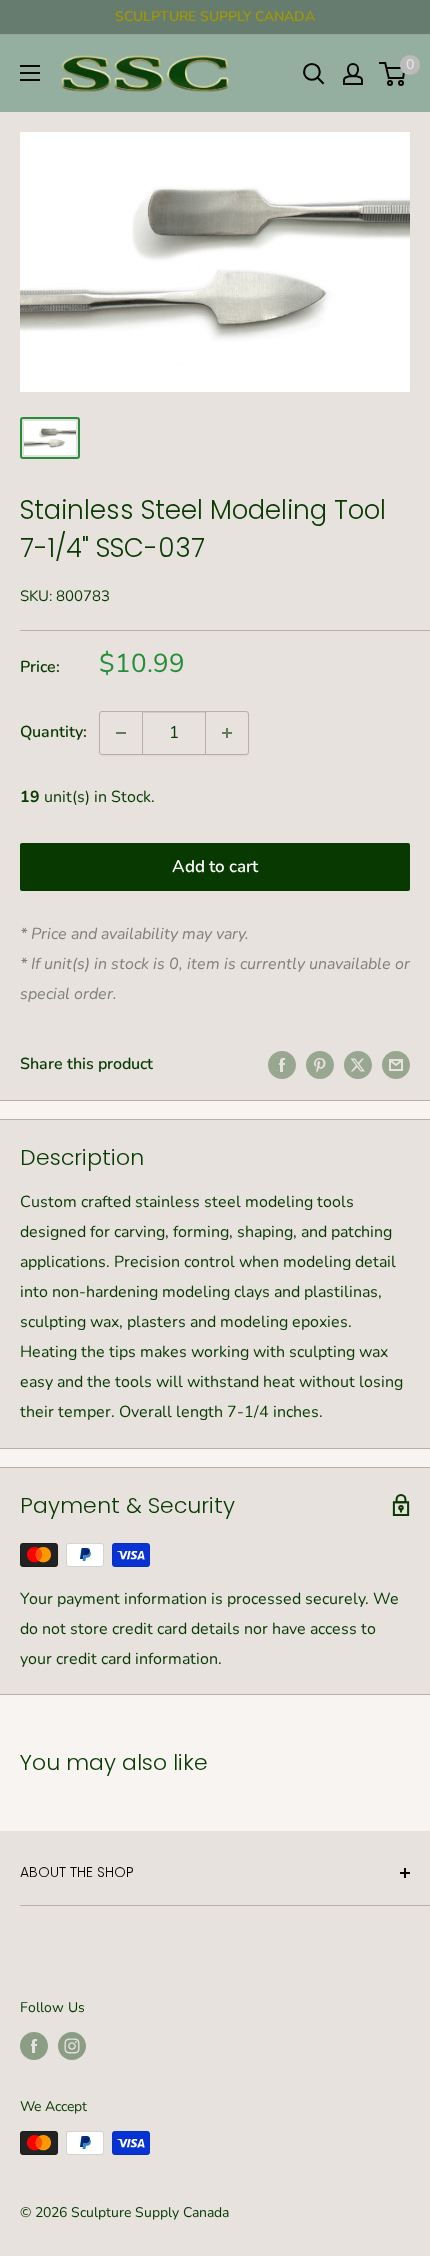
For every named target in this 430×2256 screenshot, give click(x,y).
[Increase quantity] (227, 733)
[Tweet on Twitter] (358, 1065)
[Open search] (314, 74)
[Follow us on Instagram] (72, 2046)
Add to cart (215, 866)
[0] (393, 74)
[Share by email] (396, 1065)
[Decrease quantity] (121, 733)
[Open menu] (30, 73)
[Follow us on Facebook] (34, 2046)
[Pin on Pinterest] (320, 1065)
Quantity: (53, 732)
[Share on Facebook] (282, 1065)
